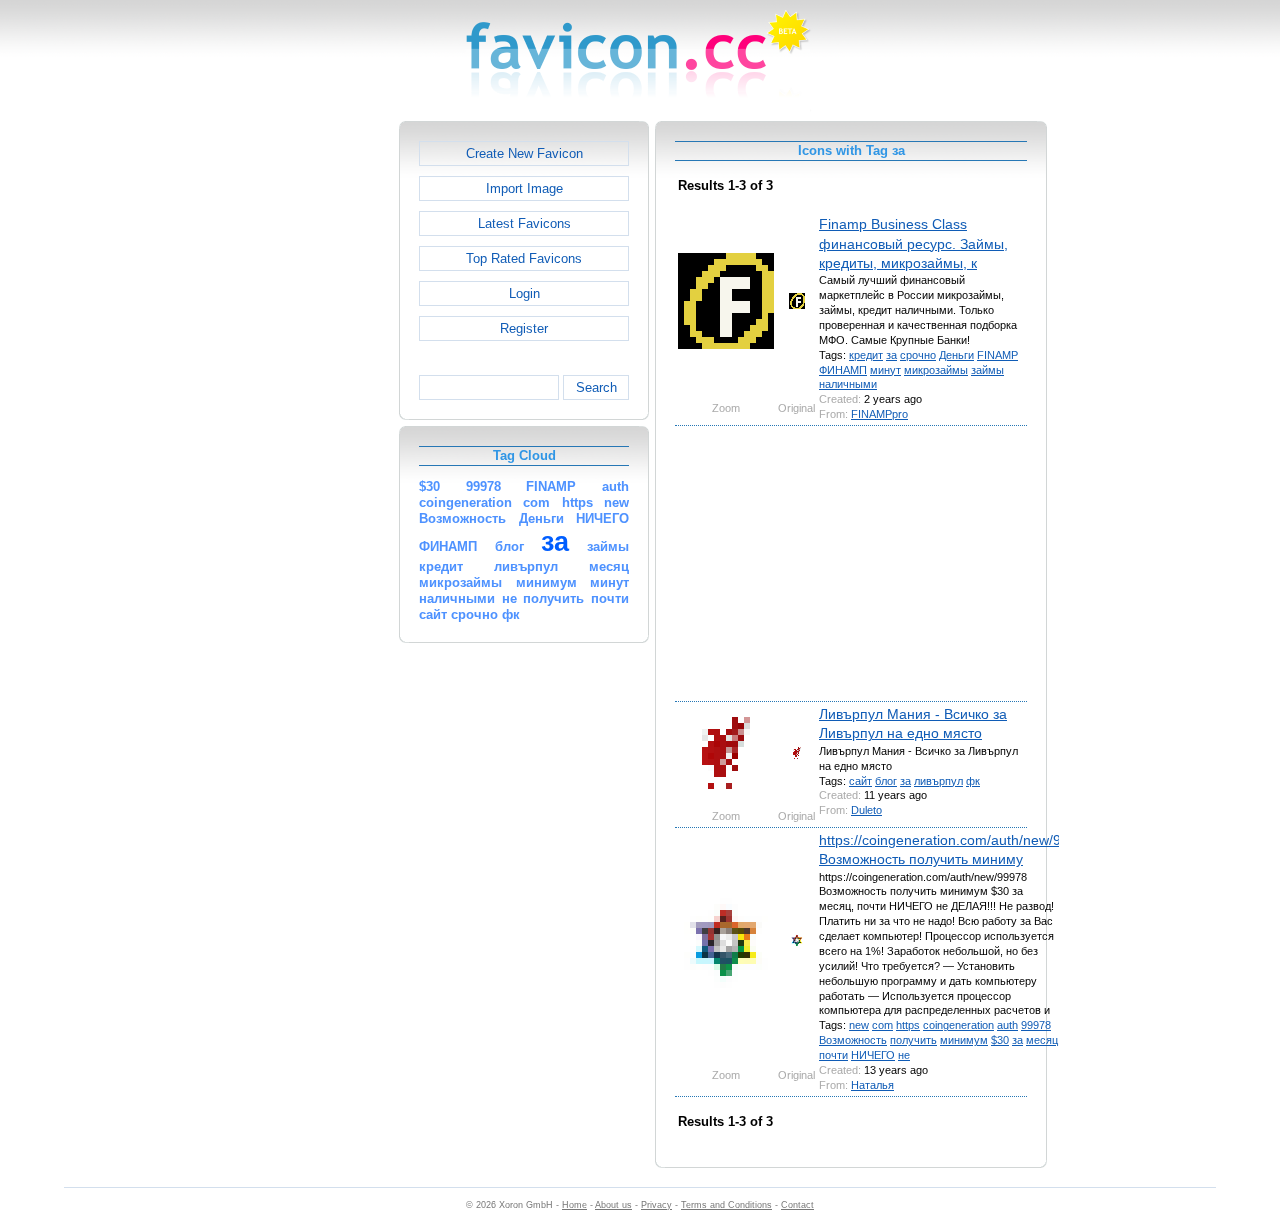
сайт (860, 781)
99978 (1036, 1025)
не (904, 1055)
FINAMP (997, 355)
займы (987, 370)
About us (613, 1205)
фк (973, 781)
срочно (918, 355)
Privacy (656, 1205)
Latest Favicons (524, 223)
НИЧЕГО (873, 1055)
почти (833, 1055)
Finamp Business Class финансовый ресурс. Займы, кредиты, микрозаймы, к (913, 243)
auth (1007, 1025)
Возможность (853, 1040)
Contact (797, 1205)
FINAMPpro (879, 414)
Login (524, 293)
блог (886, 781)
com (882, 1025)
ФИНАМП (843, 370)
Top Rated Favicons (524, 258)
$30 (1000, 1040)
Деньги (956, 355)
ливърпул (938, 781)
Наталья (872, 1085)
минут (885, 370)
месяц (1042, 1040)
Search (596, 387)
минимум (964, 1040)
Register (524, 328)
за (891, 355)
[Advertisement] (313, 421)
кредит (866, 355)
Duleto (866, 810)
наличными (848, 384)
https (908, 1025)
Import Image (524, 188)
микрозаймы (936, 370)
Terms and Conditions (726, 1205)
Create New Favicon (524, 153)
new (859, 1025)
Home (574, 1205)
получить (913, 1040)
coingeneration (958, 1025)
